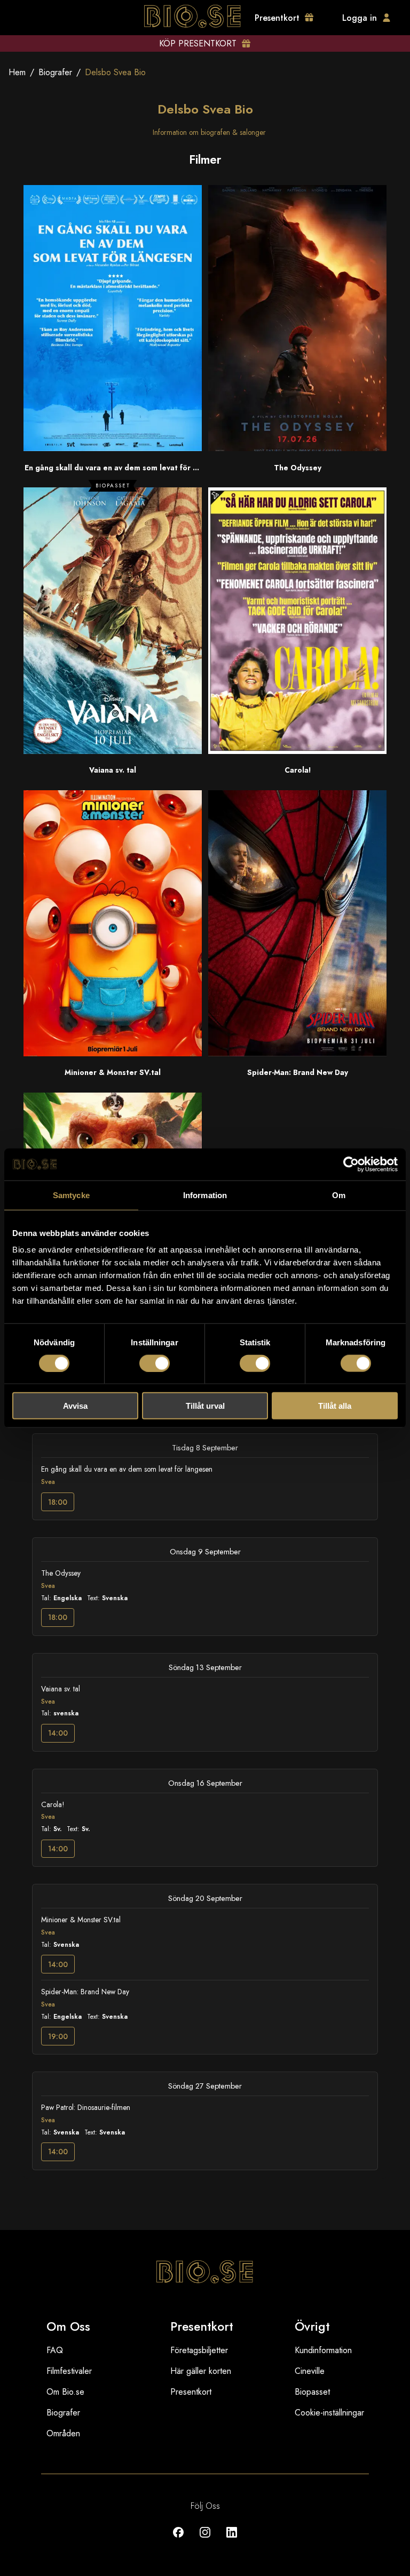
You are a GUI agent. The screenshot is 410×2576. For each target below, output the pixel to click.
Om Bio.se (65, 2392)
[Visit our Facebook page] (178, 2540)
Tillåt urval (205, 1406)
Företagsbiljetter (199, 2350)
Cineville (310, 2371)
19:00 (58, 2036)
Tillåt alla (335, 1406)
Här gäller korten (201, 2371)
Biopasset (312, 2392)
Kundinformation (323, 2350)
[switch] (155, 1363)
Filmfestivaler (69, 2371)
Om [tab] (339, 1195)
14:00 (58, 1733)
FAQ (55, 2350)
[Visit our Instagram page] (205, 2540)
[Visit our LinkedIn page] (232, 2540)
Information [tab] (205, 1195)
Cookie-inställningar (329, 2413)
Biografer (55, 72)
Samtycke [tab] (71, 1195)
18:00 (58, 1502)
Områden (63, 2433)
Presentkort (191, 2392)
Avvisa (75, 1406)
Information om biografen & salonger (209, 132)
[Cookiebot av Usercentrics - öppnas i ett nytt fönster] (351, 1164)
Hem (17, 72)
